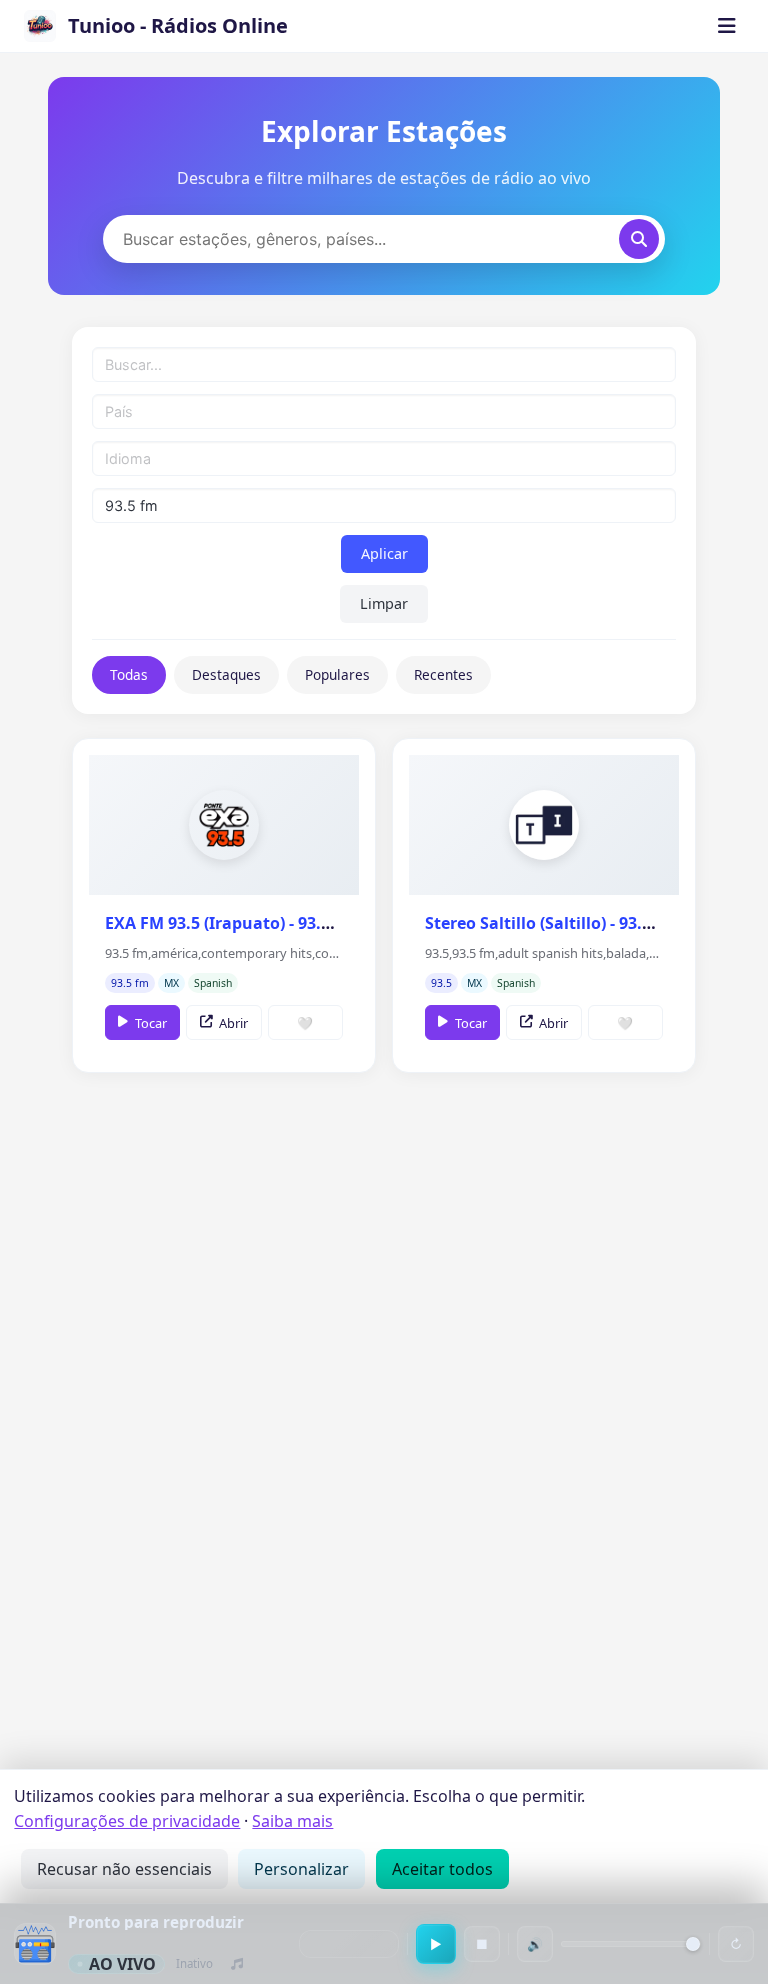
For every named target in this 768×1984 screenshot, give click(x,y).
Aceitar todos (442, 1869)
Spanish (213, 983)
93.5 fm (130, 983)
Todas (129, 674)
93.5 (441, 983)
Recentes (443, 674)
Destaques (226, 674)
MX (171, 983)
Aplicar (384, 553)
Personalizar (301, 1869)
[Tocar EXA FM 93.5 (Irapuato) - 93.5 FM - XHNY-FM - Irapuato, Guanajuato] (224, 825)
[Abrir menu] (727, 26)
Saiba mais (292, 1821)
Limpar (384, 603)
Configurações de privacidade (127, 1821)
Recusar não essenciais (124, 1869)
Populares (337, 674)
